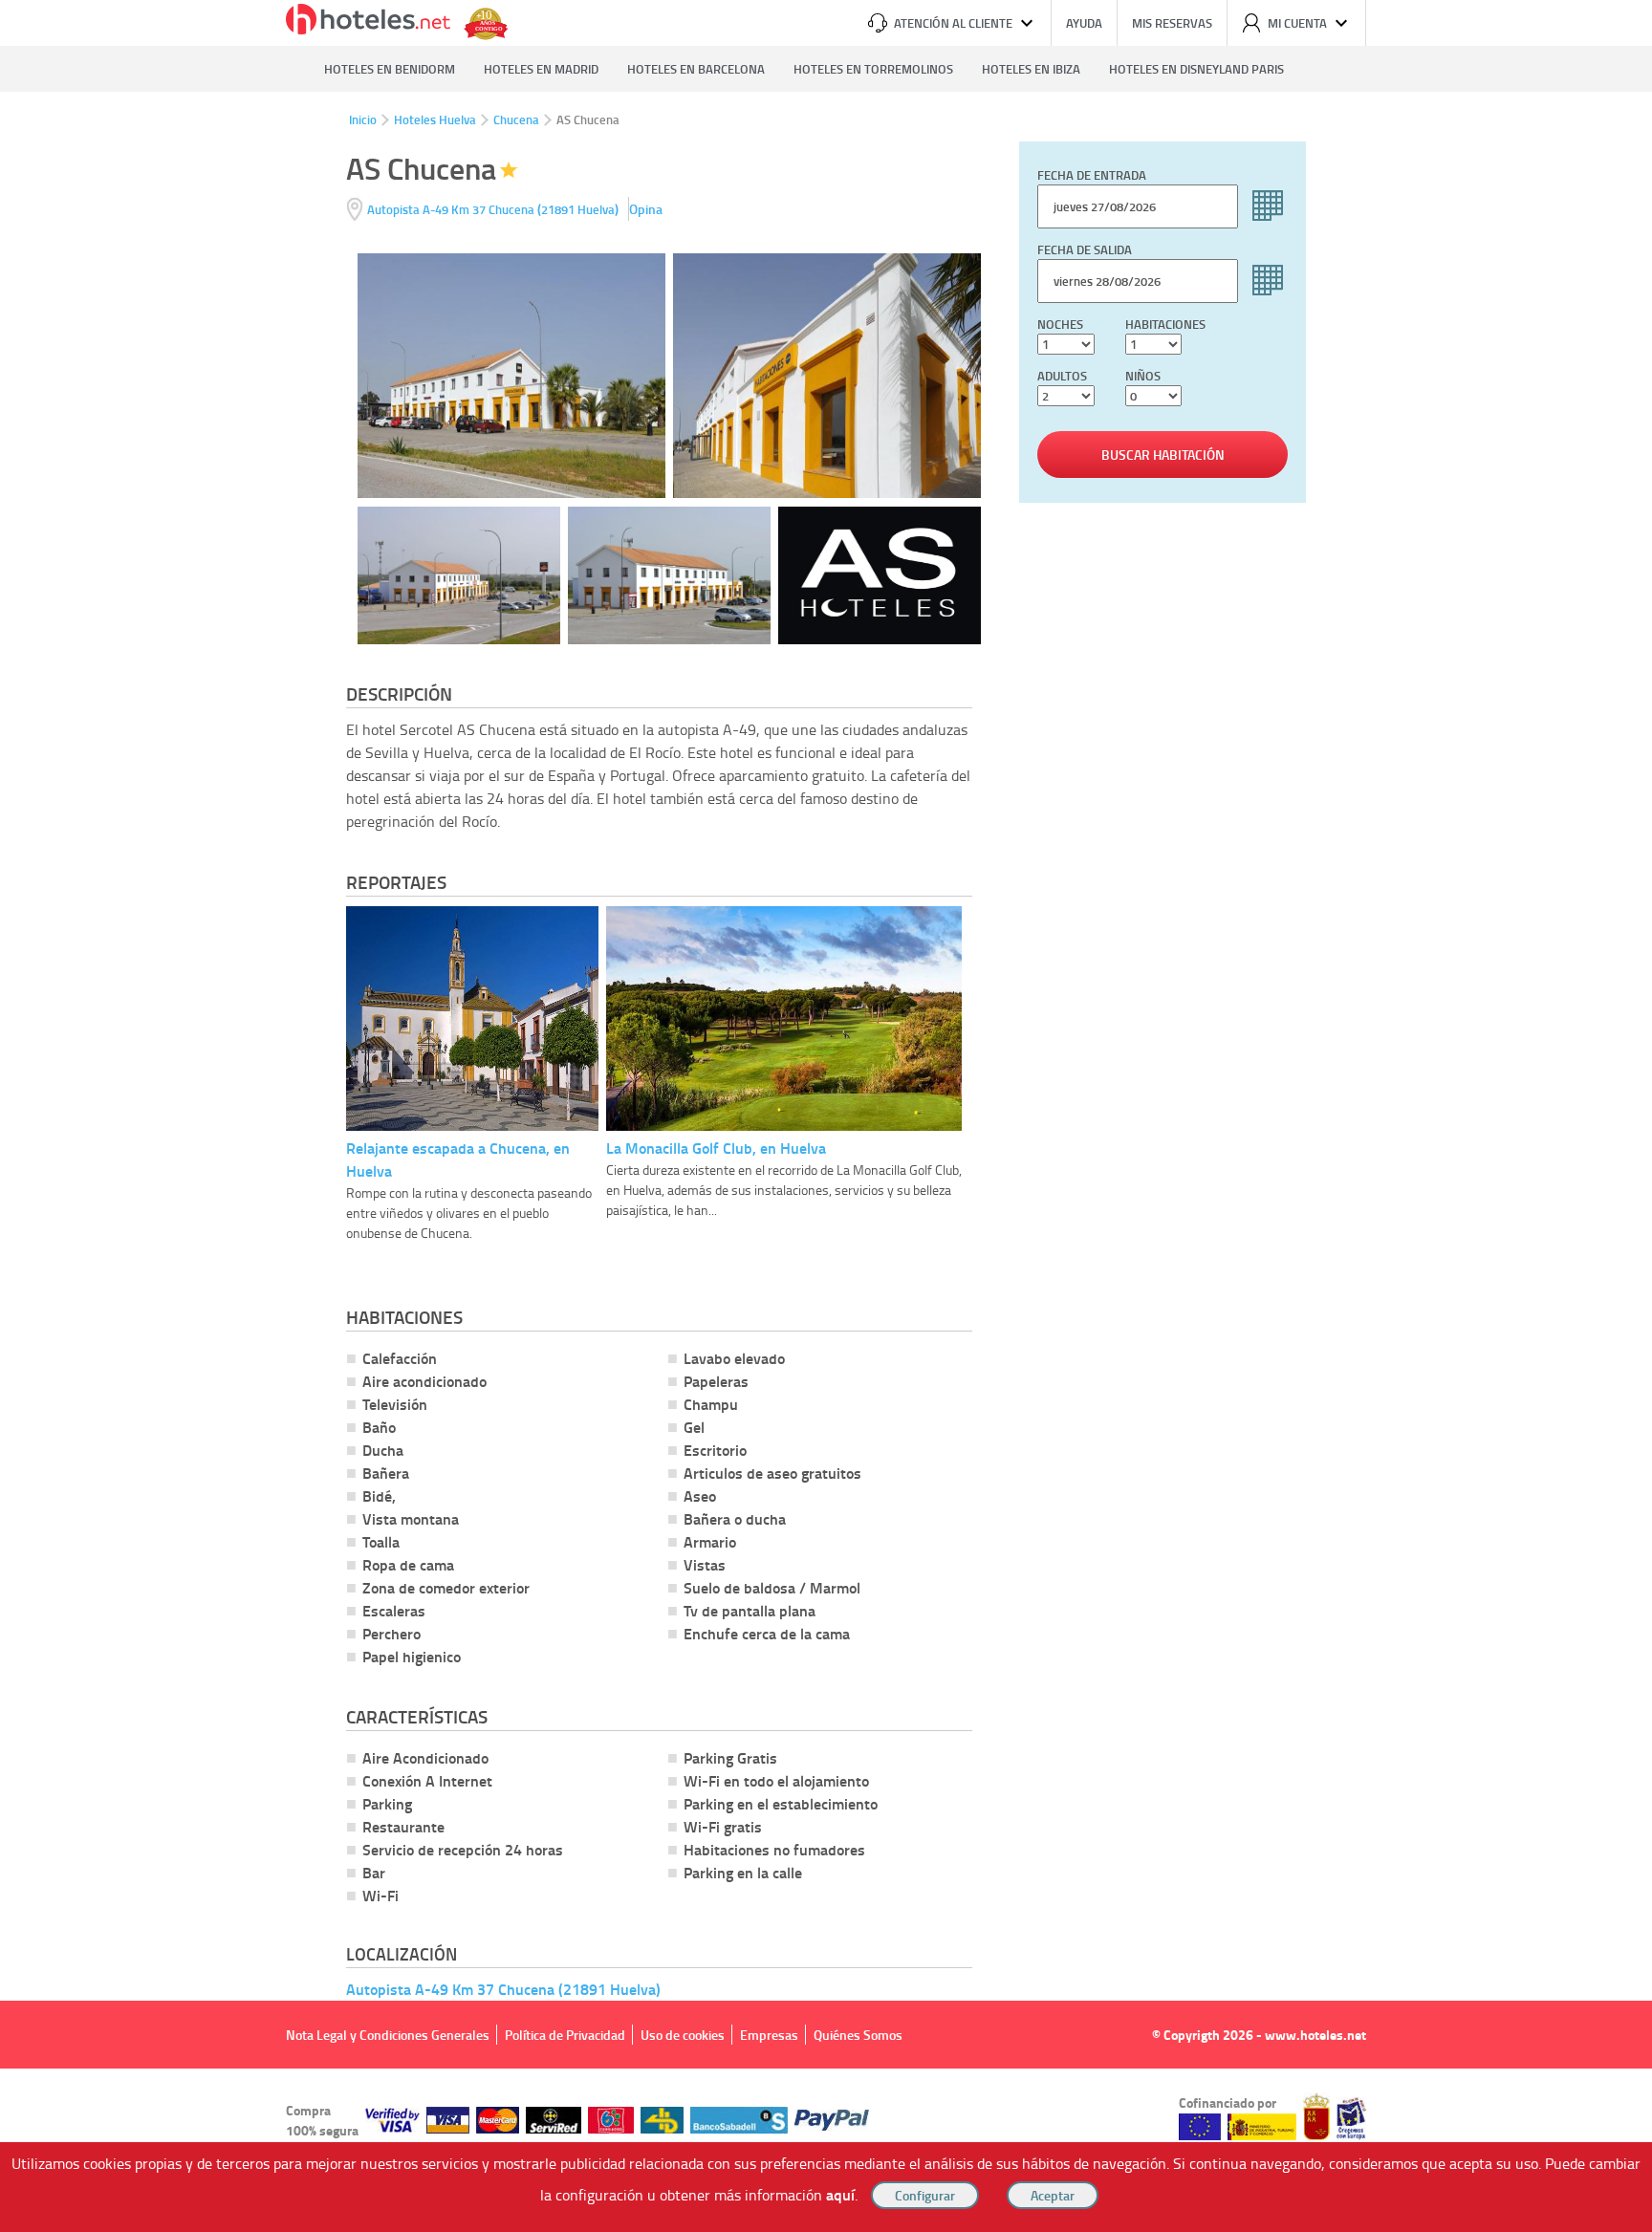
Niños (1143, 376)
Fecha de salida (1085, 249)
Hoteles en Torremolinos (873, 69)
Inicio (363, 119)
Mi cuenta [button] (1297, 23)
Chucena (516, 119)
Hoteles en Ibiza (1031, 69)
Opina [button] (646, 209)
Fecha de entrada (1092, 175)
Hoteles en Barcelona (696, 69)
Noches (1060, 324)
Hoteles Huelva (435, 119)
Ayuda (1084, 23)
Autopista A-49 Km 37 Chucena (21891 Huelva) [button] (503, 1989)
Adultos (1062, 376)
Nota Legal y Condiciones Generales (388, 2035)
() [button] (494, 209)
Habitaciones (1165, 324)
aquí (840, 2194)
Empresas (769, 2035)
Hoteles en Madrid (541, 69)
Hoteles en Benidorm (390, 69)
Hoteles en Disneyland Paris (1196, 69)
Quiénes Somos (858, 2035)
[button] (826, 1116)
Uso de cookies (683, 2035)
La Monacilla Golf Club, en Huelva (716, 1148)
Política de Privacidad (565, 2035)
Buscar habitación (1163, 455)
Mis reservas (1172, 23)
